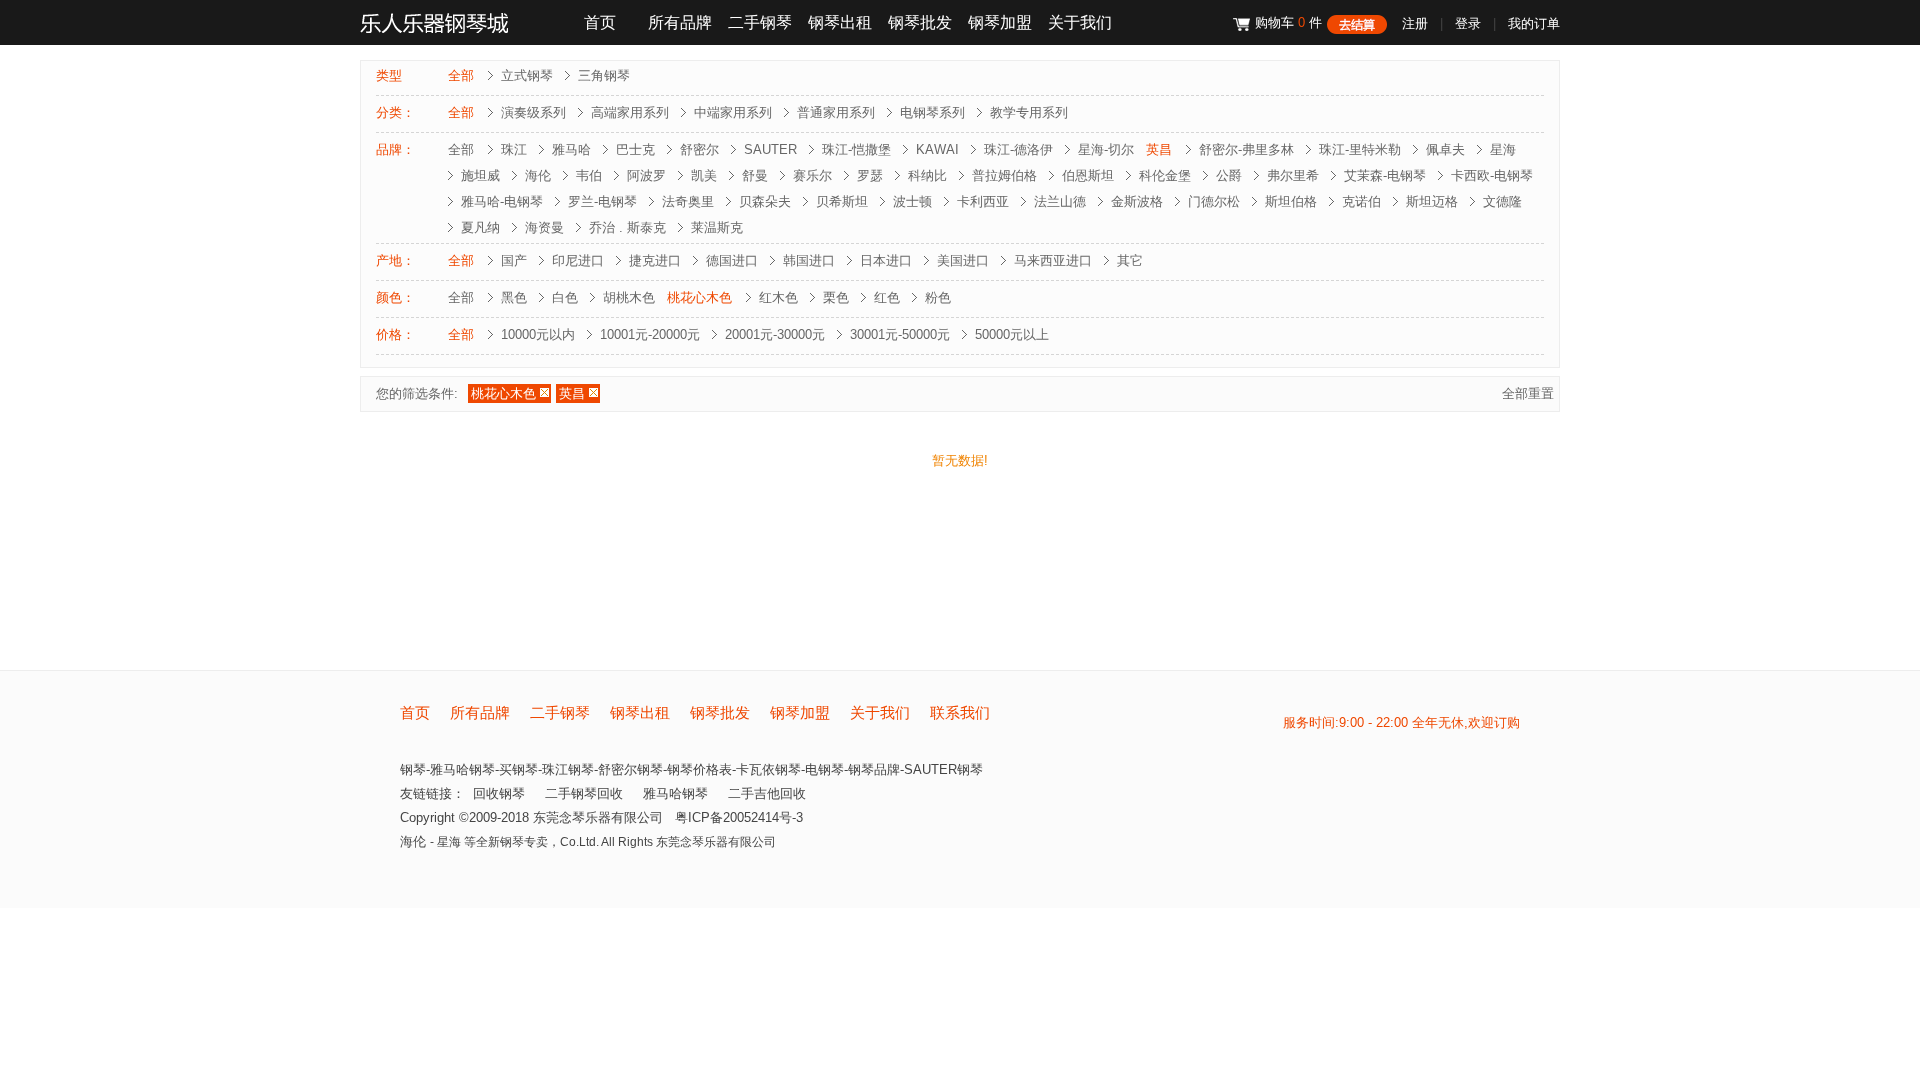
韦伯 (589, 175)
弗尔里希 (1293, 175)
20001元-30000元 (775, 334)
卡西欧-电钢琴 (1492, 175)
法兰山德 (1060, 201)
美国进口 (963, 260)
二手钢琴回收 (584, 793)
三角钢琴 (604, 75)
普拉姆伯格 (1004, 175)
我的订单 (1534, 23)
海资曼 (544, 227)
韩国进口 (809, 260)
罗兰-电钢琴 (602, 201)
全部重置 (1528, 393)
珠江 (514, 149)
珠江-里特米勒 (1360, 149)
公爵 (1229, 175)
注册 (1415, 23)
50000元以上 (1012, 334)
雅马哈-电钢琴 (502, 201)
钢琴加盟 (1000, 22)
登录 (1468, 23)
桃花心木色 (699, 297)
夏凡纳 (480, 227)
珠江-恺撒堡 (856, 149)
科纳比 (927, 175)
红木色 (778, 297)
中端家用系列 (733, 112)
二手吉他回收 (767, 793)
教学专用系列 (1029, 112)
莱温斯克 (717, 227)
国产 (514, 260)
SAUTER (770, 149)
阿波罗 (646, 175)
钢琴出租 (840, 22)
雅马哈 (571, 149)
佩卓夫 (1445, 149)
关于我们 (1080, 22)
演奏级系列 (533, 112)
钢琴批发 (920, 22)
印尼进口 (578, 260)
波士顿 (912, 201)
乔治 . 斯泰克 (627, 227)
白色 (565, 297)
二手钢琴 (760, 22)
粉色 (938, 297)
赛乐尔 (812, 175)
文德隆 (1502, 201)
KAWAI (937, 149)
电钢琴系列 (932, 112)
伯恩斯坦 (1088, 175)
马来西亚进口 (1053, 260)
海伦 (538, 175)
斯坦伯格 (1291, 201)
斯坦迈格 (1432, 201)
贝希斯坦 (842, 201)
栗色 (836, 297)
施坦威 (480, 175)
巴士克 (635, 149)
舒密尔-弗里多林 (1246, 149)
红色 (887, 297)
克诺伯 (1361, 201)
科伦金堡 (1165, 175)
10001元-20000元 (650, 334)
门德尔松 (1214, 201)
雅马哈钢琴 (675, 793)
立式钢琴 (527, 75)
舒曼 (755, 175)
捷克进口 (655, 260)
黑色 (514, 297)
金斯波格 (1137, 201)
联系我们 (960, 713)
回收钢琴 (499, 793)
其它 (1130, 260)
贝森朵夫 (765, 201)
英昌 (1159, 149)
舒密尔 (699, 149)
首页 (600, 22)
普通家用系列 (836, 112)
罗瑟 (870, 175)
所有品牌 (680, 22)
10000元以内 (538, 334)
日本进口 (886, 260)
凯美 (704, 175)
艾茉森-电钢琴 (1385, 175)
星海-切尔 (1106, 149)
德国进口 (732, 260)
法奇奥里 (688, 201)
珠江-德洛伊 (1018, 149)
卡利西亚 (983, 201)
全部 (461, 75)
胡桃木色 (629, 297)
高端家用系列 (630, 112)
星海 (1503, 149)
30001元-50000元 (900, 334)
